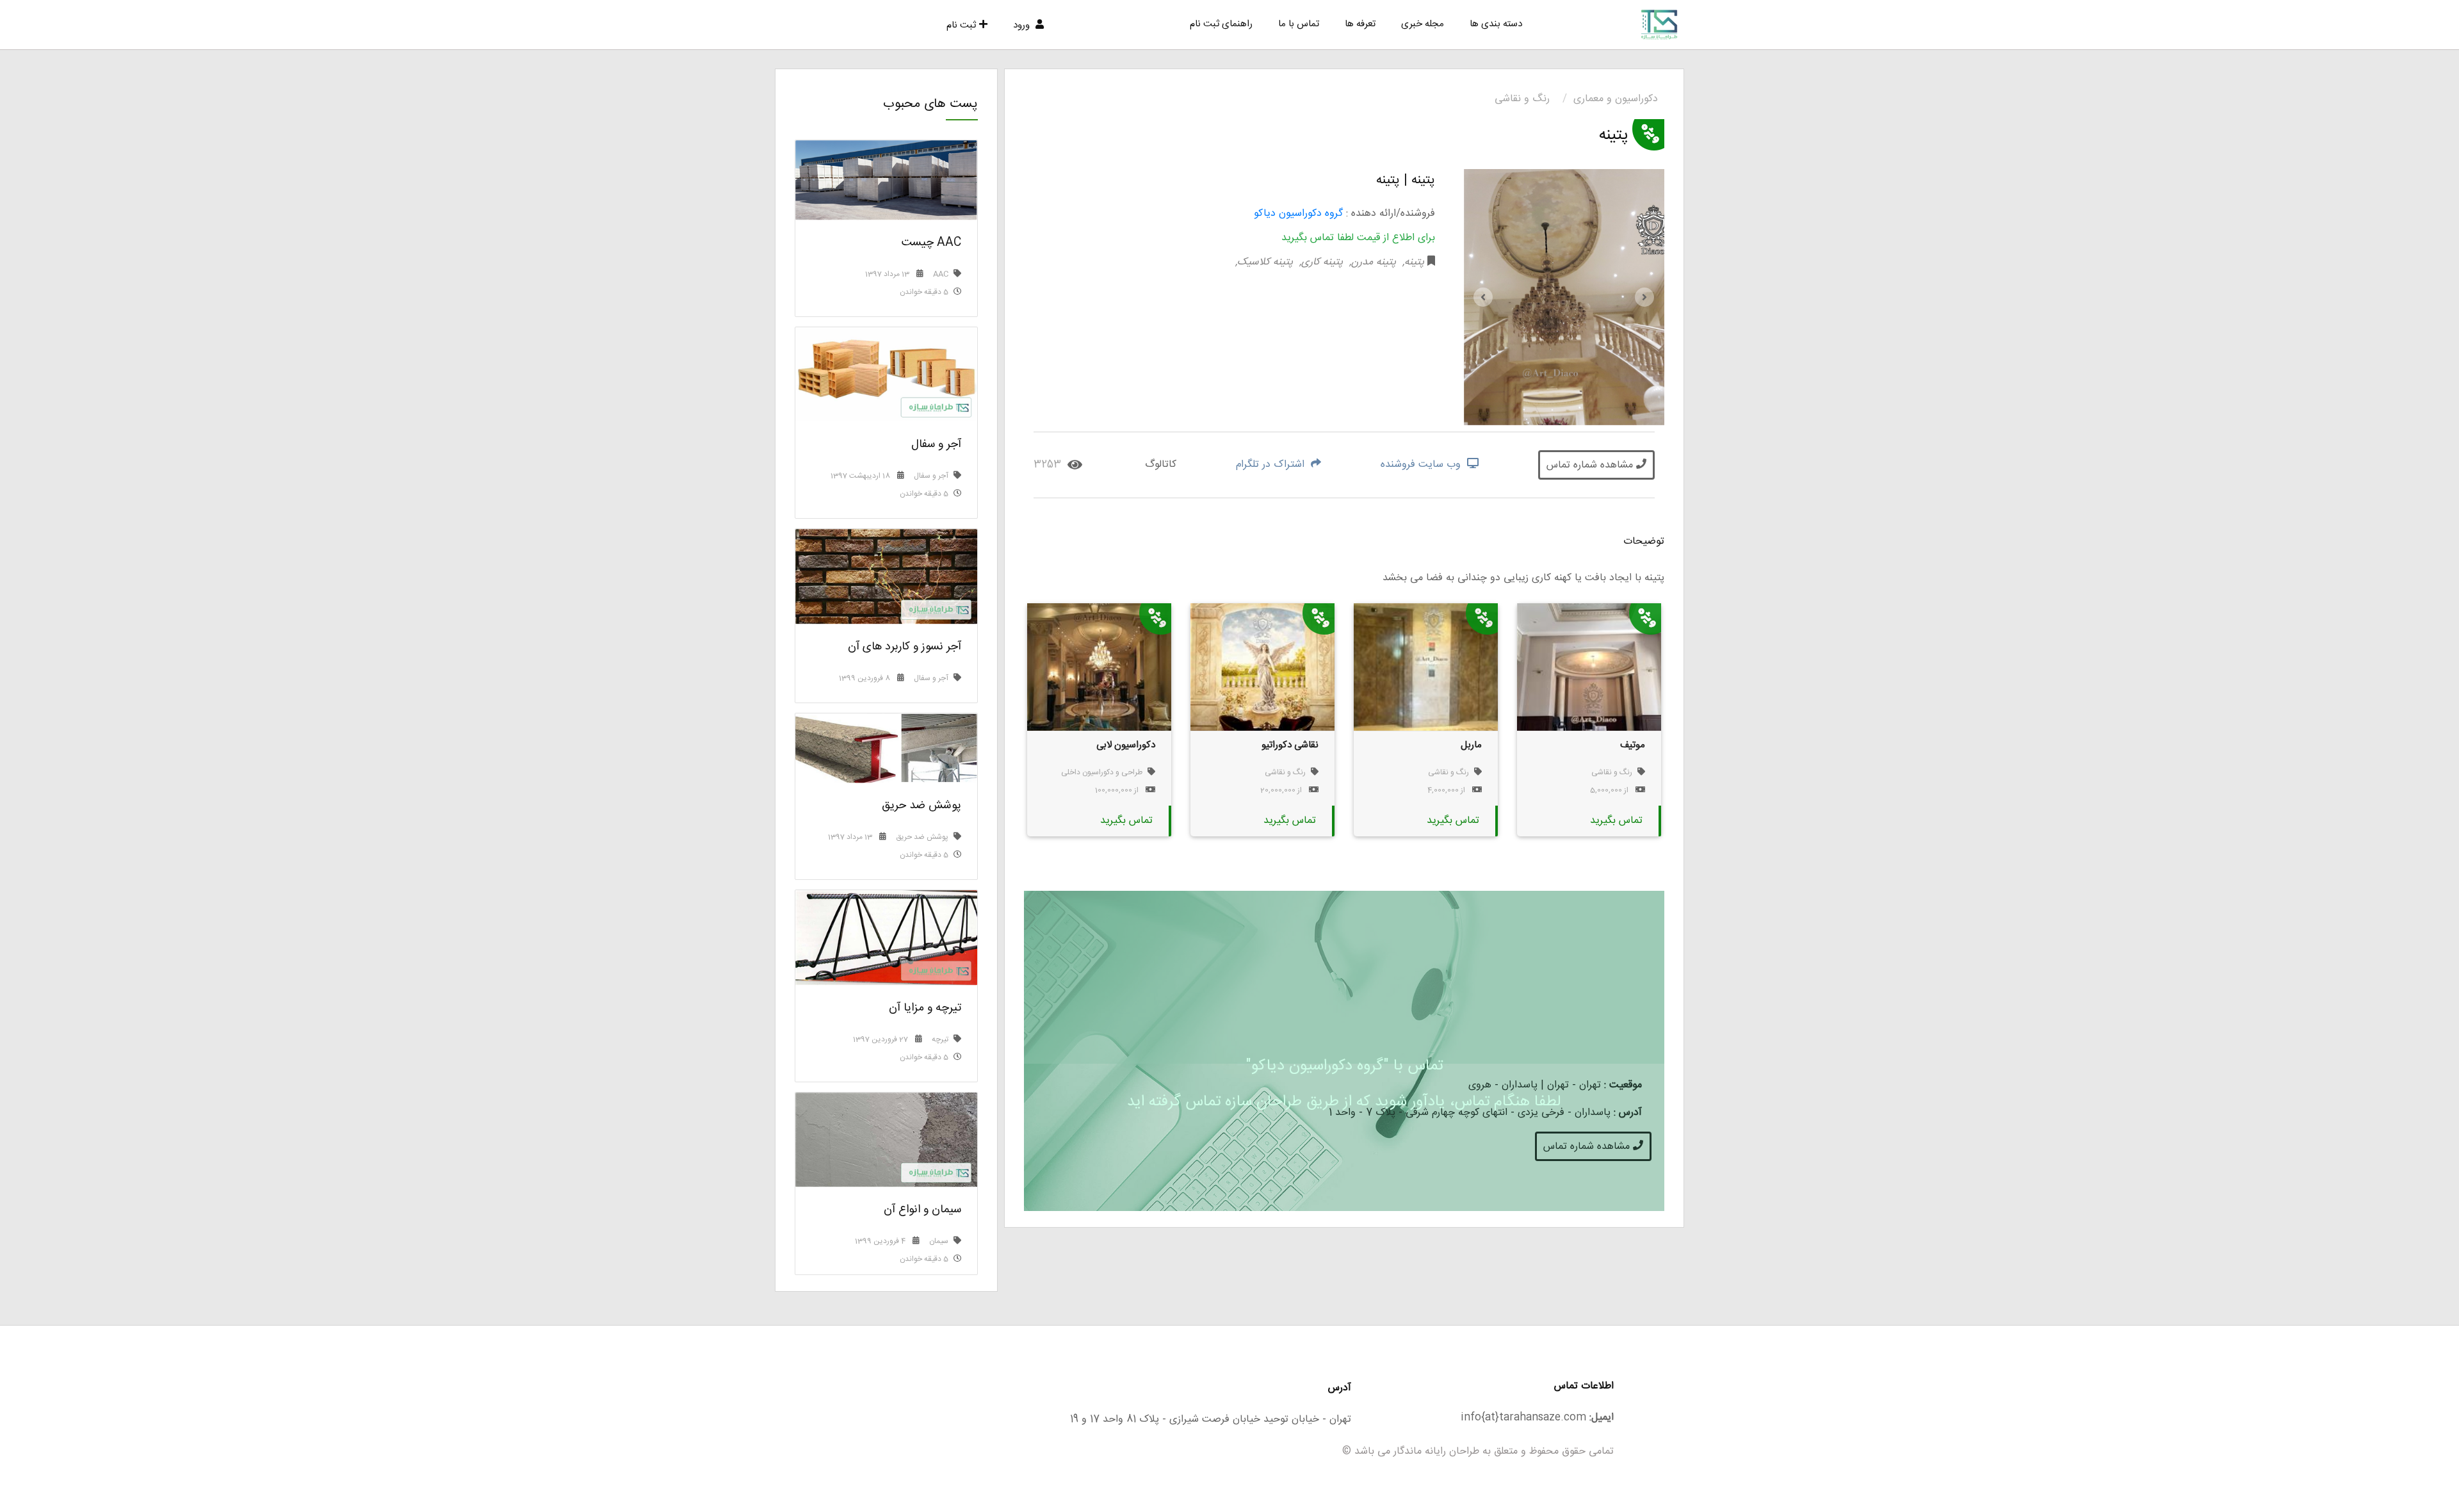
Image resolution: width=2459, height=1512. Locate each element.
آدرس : (1628, 1113)
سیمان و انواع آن (922, 1210)
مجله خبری (1423, 24)
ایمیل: (1602, 1418)
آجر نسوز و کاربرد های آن (905, 647)
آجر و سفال (936, 444)
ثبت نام (961, 25)
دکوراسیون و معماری (1616, 99)
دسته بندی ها (1496, 24)
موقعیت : (1623, 1085)
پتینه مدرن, (1371, 262)
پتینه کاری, (1319, 262)
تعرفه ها (1360, 24)
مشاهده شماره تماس (1591, 465)
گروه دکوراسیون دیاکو (1298, 214)
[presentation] (1483, 297)
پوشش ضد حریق (921, 806)
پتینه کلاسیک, (1264, 262)
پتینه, (1412, 262)
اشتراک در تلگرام (1272, 465)
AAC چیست (931, 243)
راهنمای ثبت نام (1221, 24)
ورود (1023, 25)
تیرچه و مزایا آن (925, 1008)
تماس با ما (1299, 24)
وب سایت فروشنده (1422, 465)
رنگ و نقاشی (1522, 99)
